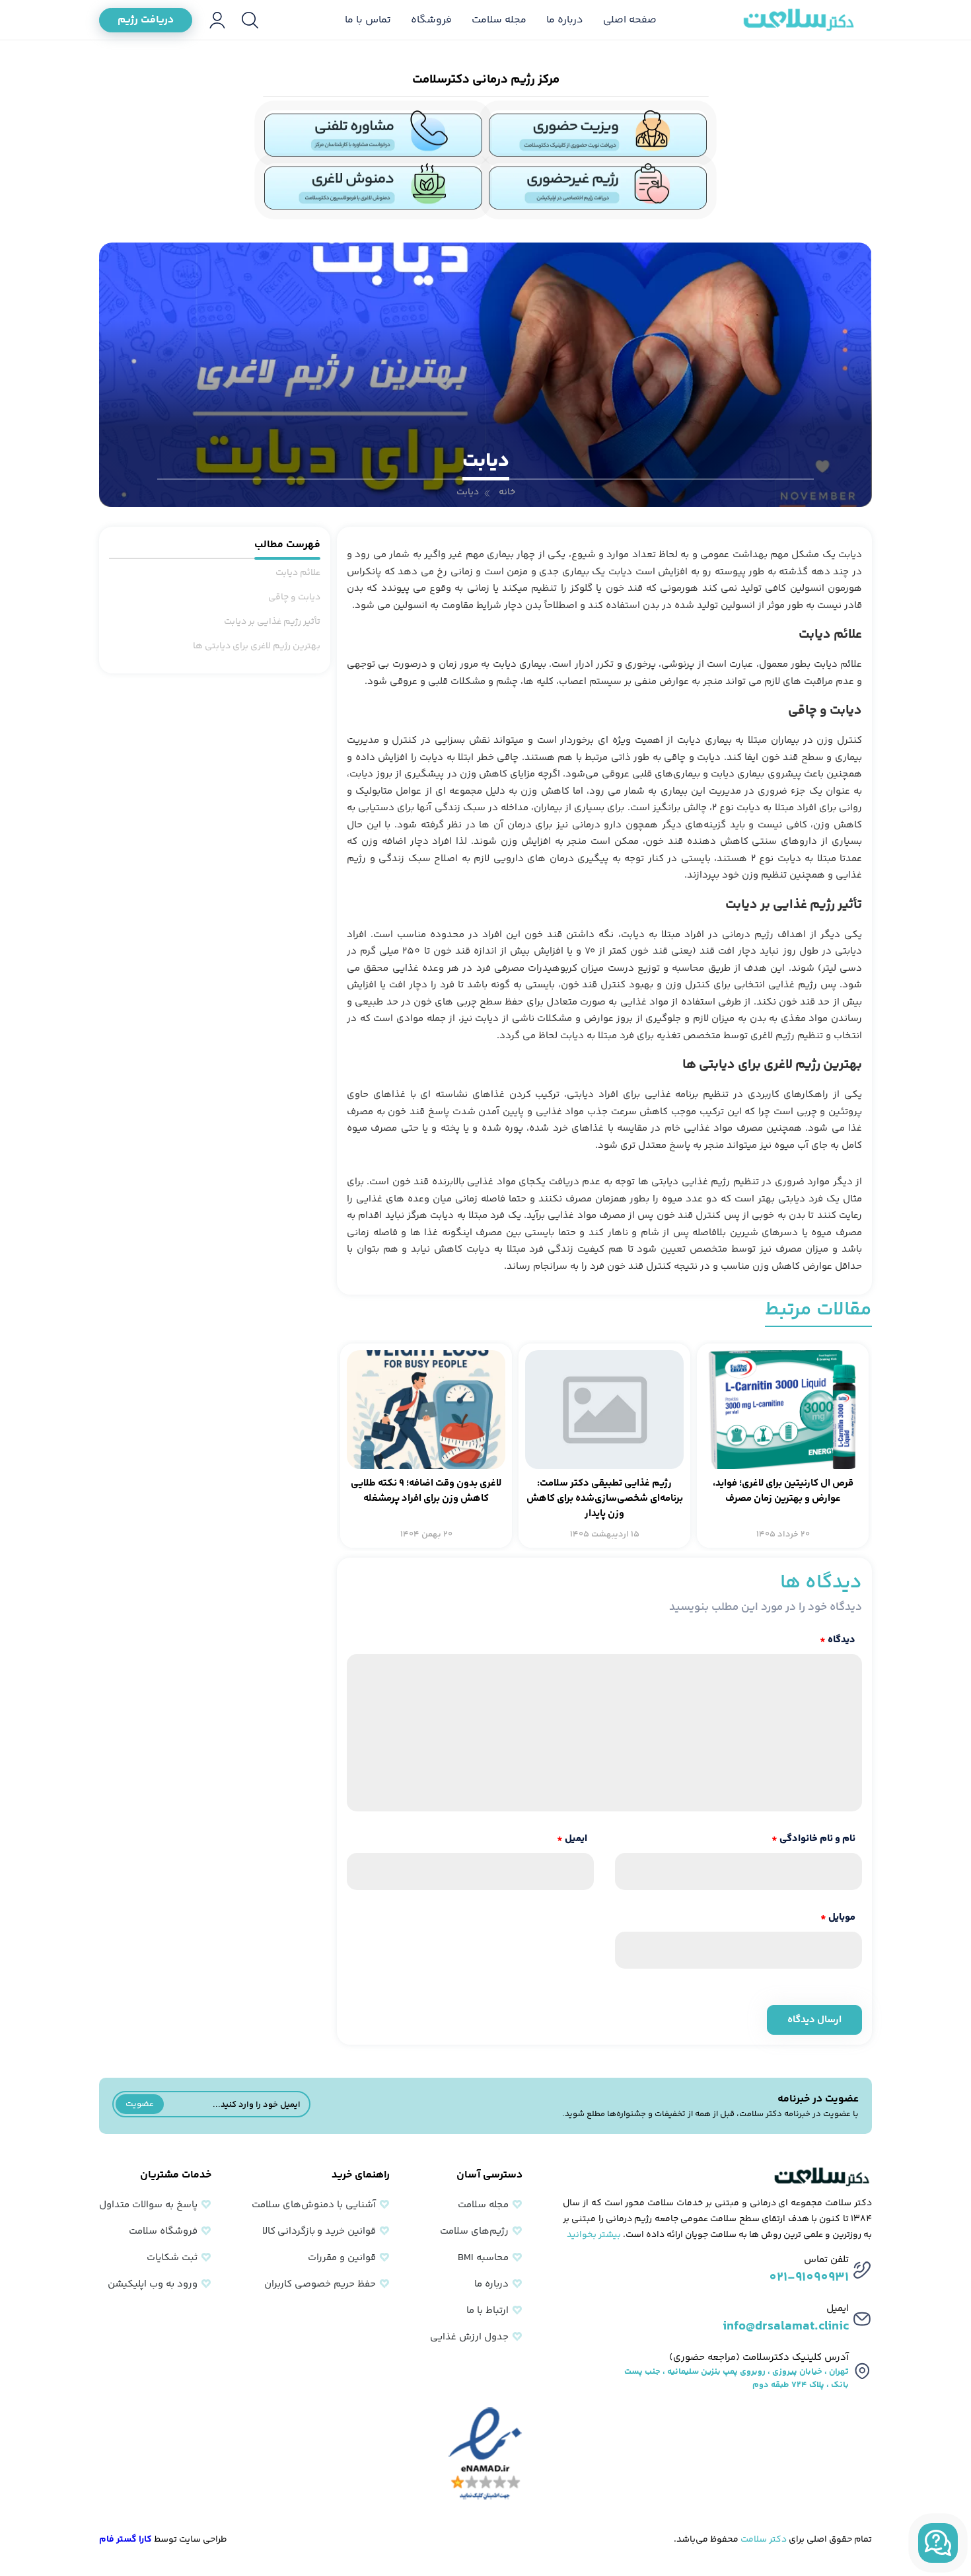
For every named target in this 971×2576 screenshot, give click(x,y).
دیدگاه (838, 1640)
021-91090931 (809, 2278)
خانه (507, 492)
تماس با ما (368, 20)
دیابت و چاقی (294, 597)
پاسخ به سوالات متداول (148, 2205)
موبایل (838, 1917)
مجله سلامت (499, 20)
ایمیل (572, 1839)
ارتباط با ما (487, 2311)
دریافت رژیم (146, 20)
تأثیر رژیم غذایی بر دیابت (272, 622)
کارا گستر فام (126, 2540)
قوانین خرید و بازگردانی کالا (319, 2231)
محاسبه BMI (483, 2258)
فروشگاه (431, 20)
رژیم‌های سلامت (474, 2231)
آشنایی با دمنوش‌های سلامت (314, 2205)
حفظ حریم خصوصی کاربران (320, 2284)
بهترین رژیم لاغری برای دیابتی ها (257, 646)
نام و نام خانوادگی (813, 1839)
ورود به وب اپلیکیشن (153, 2284)
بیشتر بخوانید (594, 2235)
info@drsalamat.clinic (786, 2327)
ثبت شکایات (172, 2258)
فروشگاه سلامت (163, 2231)
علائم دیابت (298, 573)
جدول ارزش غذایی (469, 2337)
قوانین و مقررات (342, 2258)
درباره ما (565, 20)
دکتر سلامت (764, 2540)
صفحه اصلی (630, 20)
